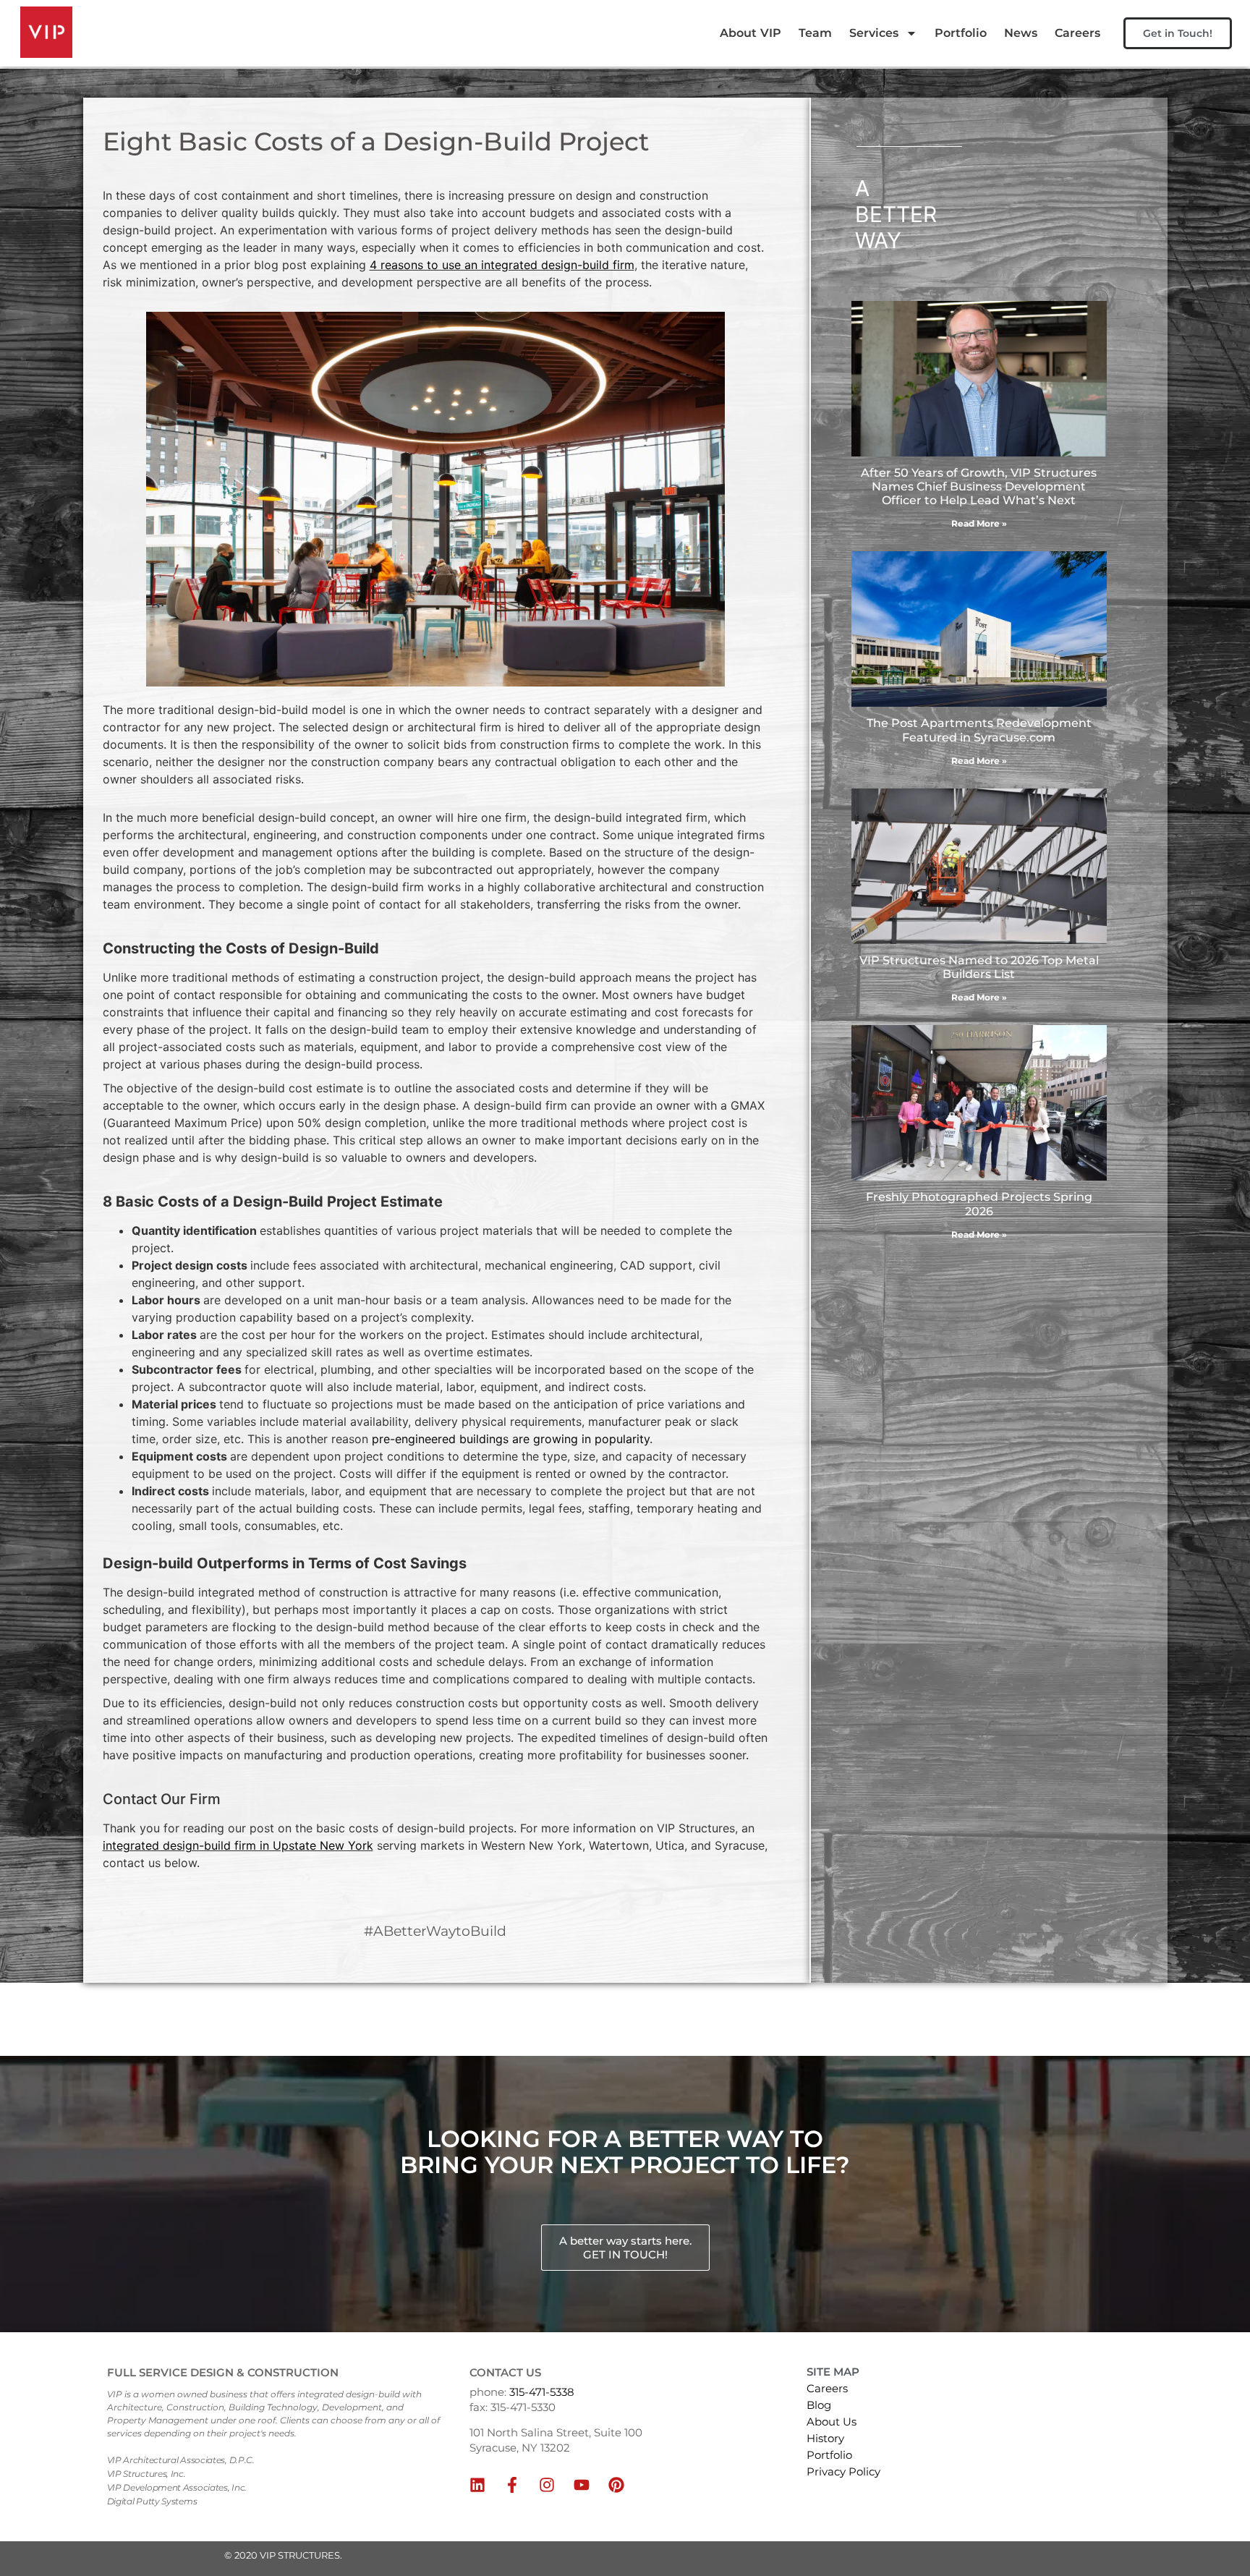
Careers (1077, 33)
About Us (832, 2422)
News (1021, 33)
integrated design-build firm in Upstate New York (238, 1845)
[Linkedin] (477, 2485)
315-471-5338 (542, 2392)
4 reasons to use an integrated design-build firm (502, 265)
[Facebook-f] (512, 2485)
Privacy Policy (843, 2471)
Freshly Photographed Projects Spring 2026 (979, 1204)
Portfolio (961, 33)
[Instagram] (547, 2485)
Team (815, 33)
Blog (819, 2405)
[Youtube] (582, 2485)
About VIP (751, 33)
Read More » (979, 523)
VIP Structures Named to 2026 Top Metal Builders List (979, 967)
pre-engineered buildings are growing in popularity (511, 1439)
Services (874, 33)
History (825, 2438)
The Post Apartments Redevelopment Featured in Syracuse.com (979, 730)
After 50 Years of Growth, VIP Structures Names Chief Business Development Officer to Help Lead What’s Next (979, 486)
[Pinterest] (616, 2485)
